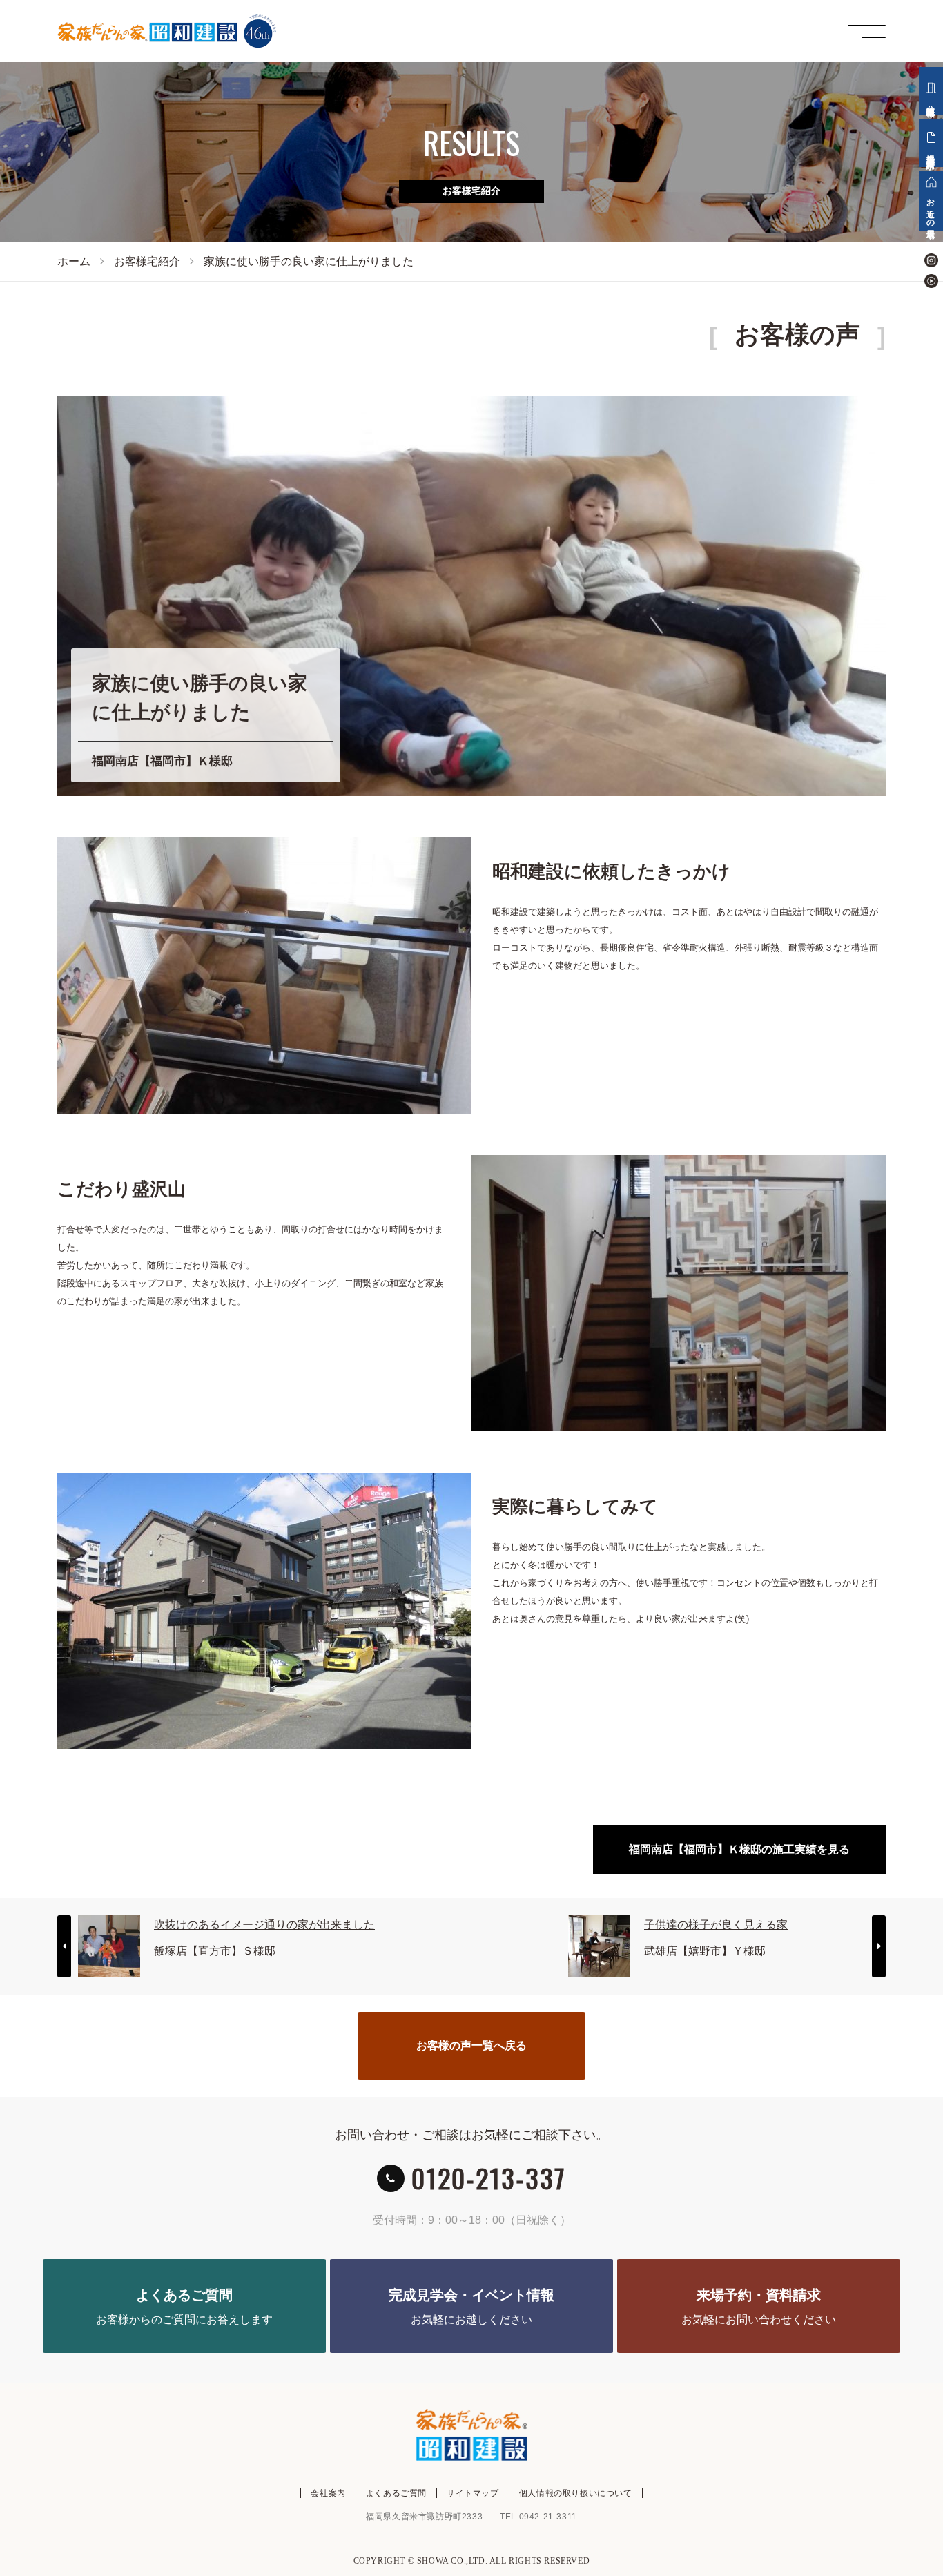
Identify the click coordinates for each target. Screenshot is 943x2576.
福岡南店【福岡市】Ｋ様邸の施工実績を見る (739, 1849)
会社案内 (328, 2493)
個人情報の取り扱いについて (576, 2493)
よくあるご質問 (396, 2493)
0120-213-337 (489, 2178)
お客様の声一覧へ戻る (471, 2045)
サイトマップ (473, 2493)
